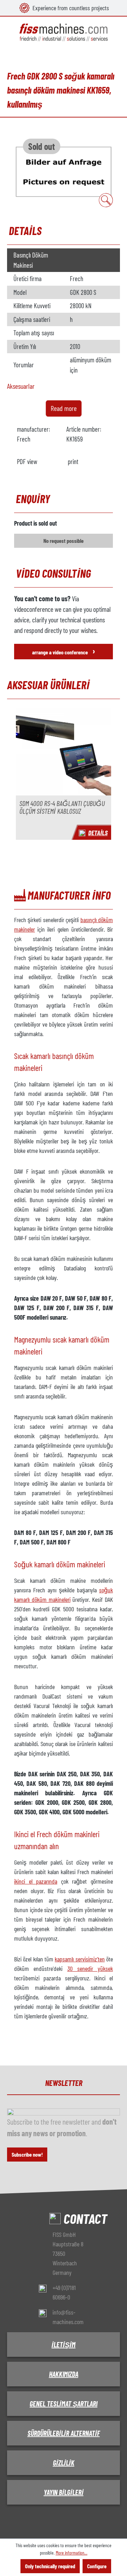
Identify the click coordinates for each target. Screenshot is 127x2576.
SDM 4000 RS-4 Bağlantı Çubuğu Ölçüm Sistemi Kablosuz (62, 807)
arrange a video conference (64, 651)
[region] (64, 171)
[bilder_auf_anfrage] (64, 171)
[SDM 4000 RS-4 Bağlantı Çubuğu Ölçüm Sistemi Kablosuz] (64, 751)
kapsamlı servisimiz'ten (80, 1959)
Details (98, 833)
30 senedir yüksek (90, 1968)
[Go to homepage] (64, 33)
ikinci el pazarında (36, 1881)
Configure (97, 2566)
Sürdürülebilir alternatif (64, 2433)
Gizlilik (64, 2463)
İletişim (64, 2345)
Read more (63, 408)
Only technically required (50, 2566)
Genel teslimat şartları (64, 2404)
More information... (72, 2553)
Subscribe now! (27, 2154)
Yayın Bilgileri (64, 2492)
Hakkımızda (64, 2374)
